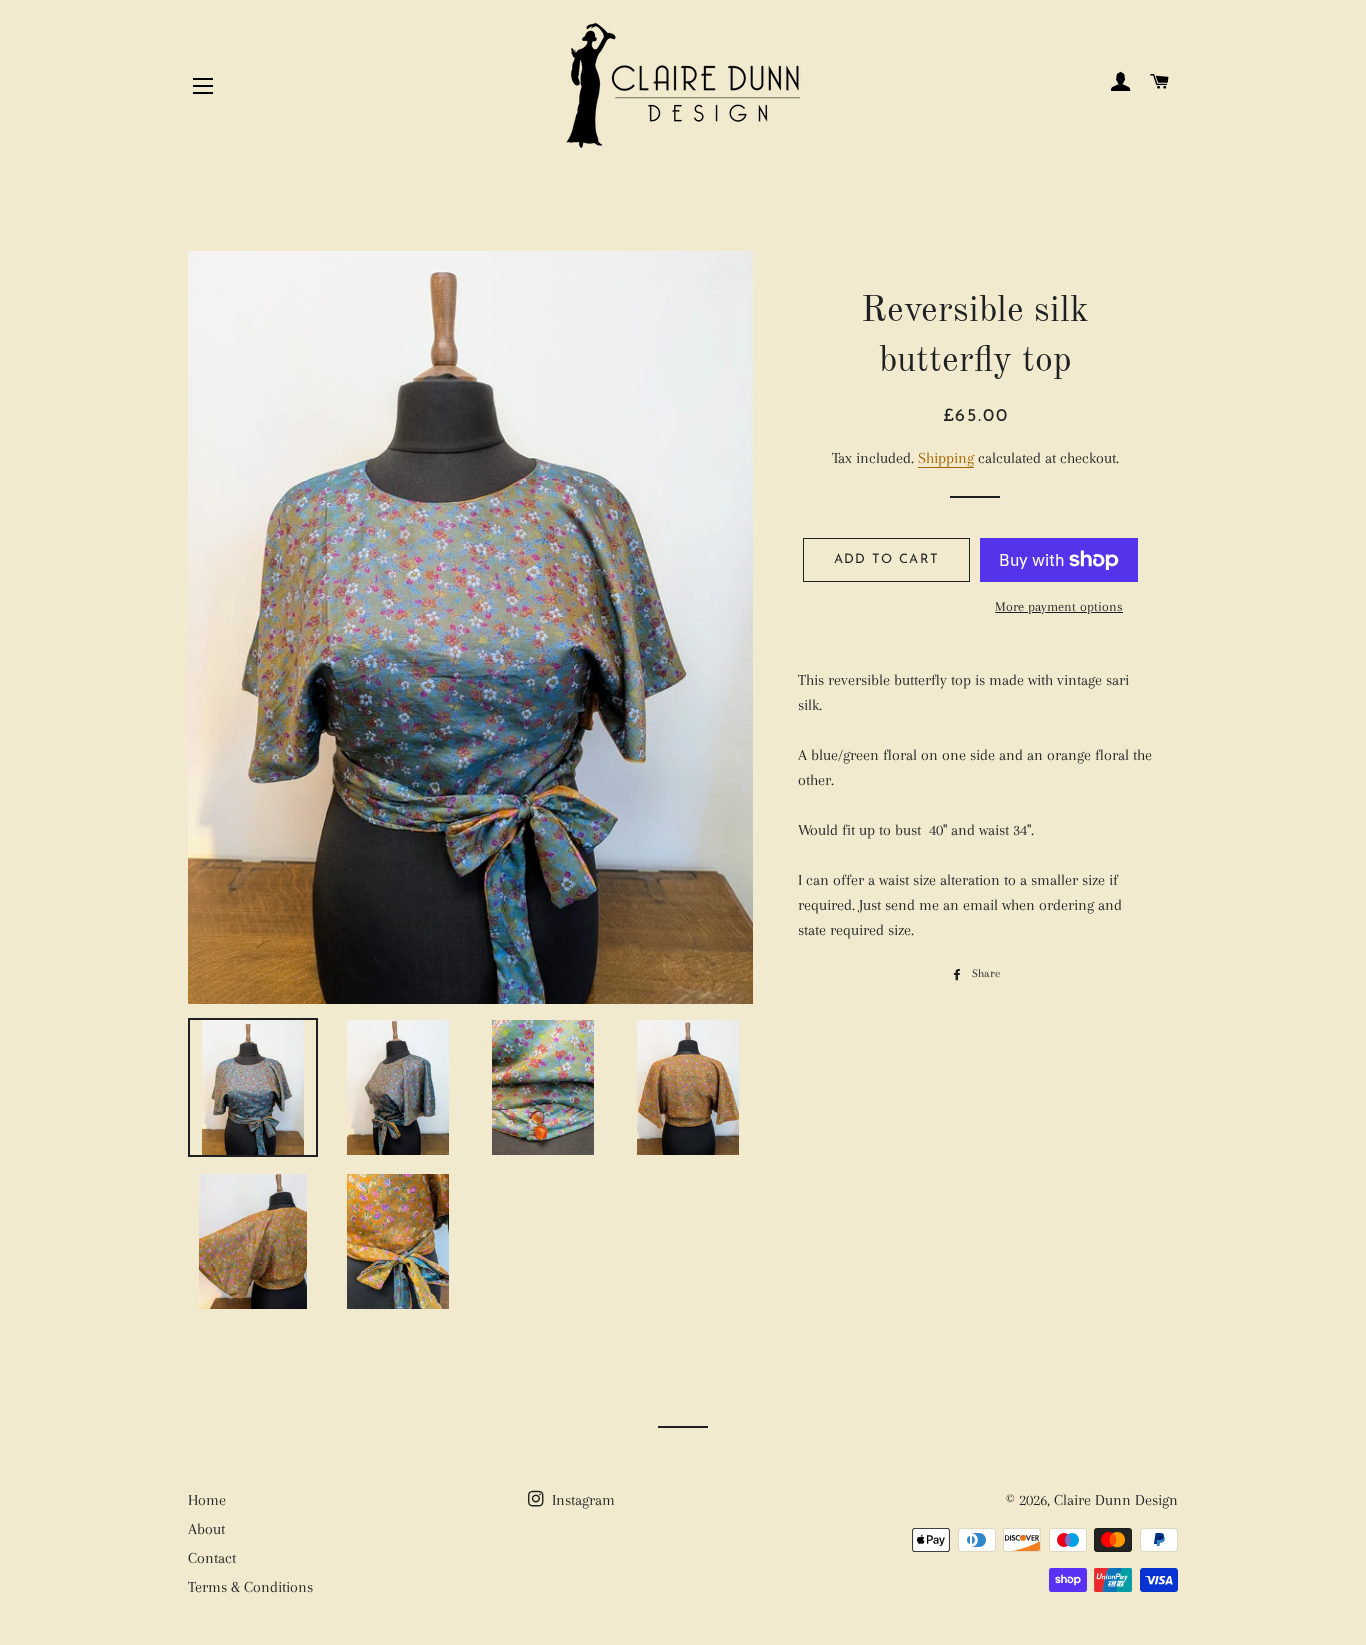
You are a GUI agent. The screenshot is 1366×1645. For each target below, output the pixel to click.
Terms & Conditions (250, 1587)
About (206, 1529)
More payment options (1059, 606)
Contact (212, 1558)
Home (207, 1500)
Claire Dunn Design (1116, 1500)
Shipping (946, 458)
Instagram (581, 1500)
